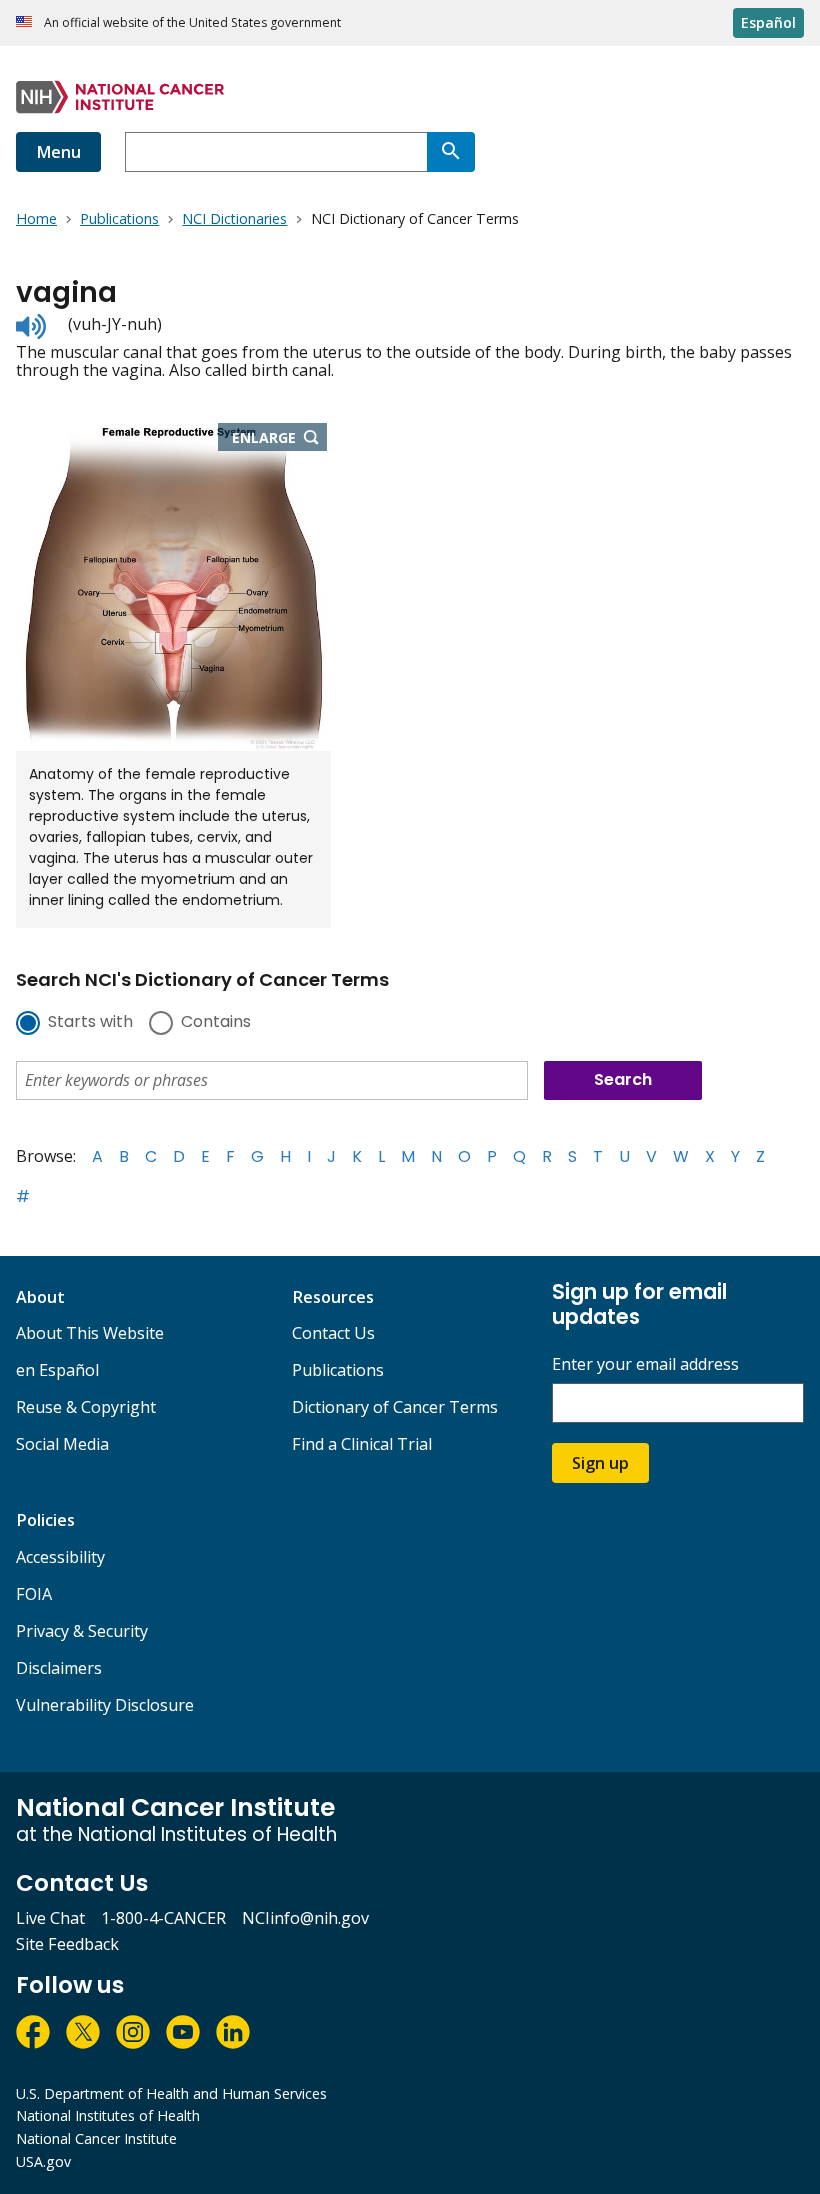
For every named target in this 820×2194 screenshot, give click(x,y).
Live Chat (50, 1918)
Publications (338, 1370)
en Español (57, 1370)
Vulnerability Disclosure (105, 1705)
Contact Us (333, 1333)
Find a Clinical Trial (362, 1444)
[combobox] (276, 152)
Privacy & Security (82, 1631)
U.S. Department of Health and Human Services (171, 2093)
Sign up (600, 1463)
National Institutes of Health (108, 2115)
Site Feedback (67, 1944)
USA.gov (43, 2161)
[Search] (451, 152)
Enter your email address (645, 1364)
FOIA (34, 1594)
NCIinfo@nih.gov (305, 1918)
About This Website (90, 1333)
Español (768, 22)
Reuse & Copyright (86, 1407)
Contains (216, 1023)
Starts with (90, 1023)
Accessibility (60, 1557)
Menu (58, 152)
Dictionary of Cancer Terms (395, 1407)
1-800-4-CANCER (163, 1918)
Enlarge (280, 439)
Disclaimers (59, 1668)
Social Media (62, 1444)
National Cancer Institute (96, 2138)
